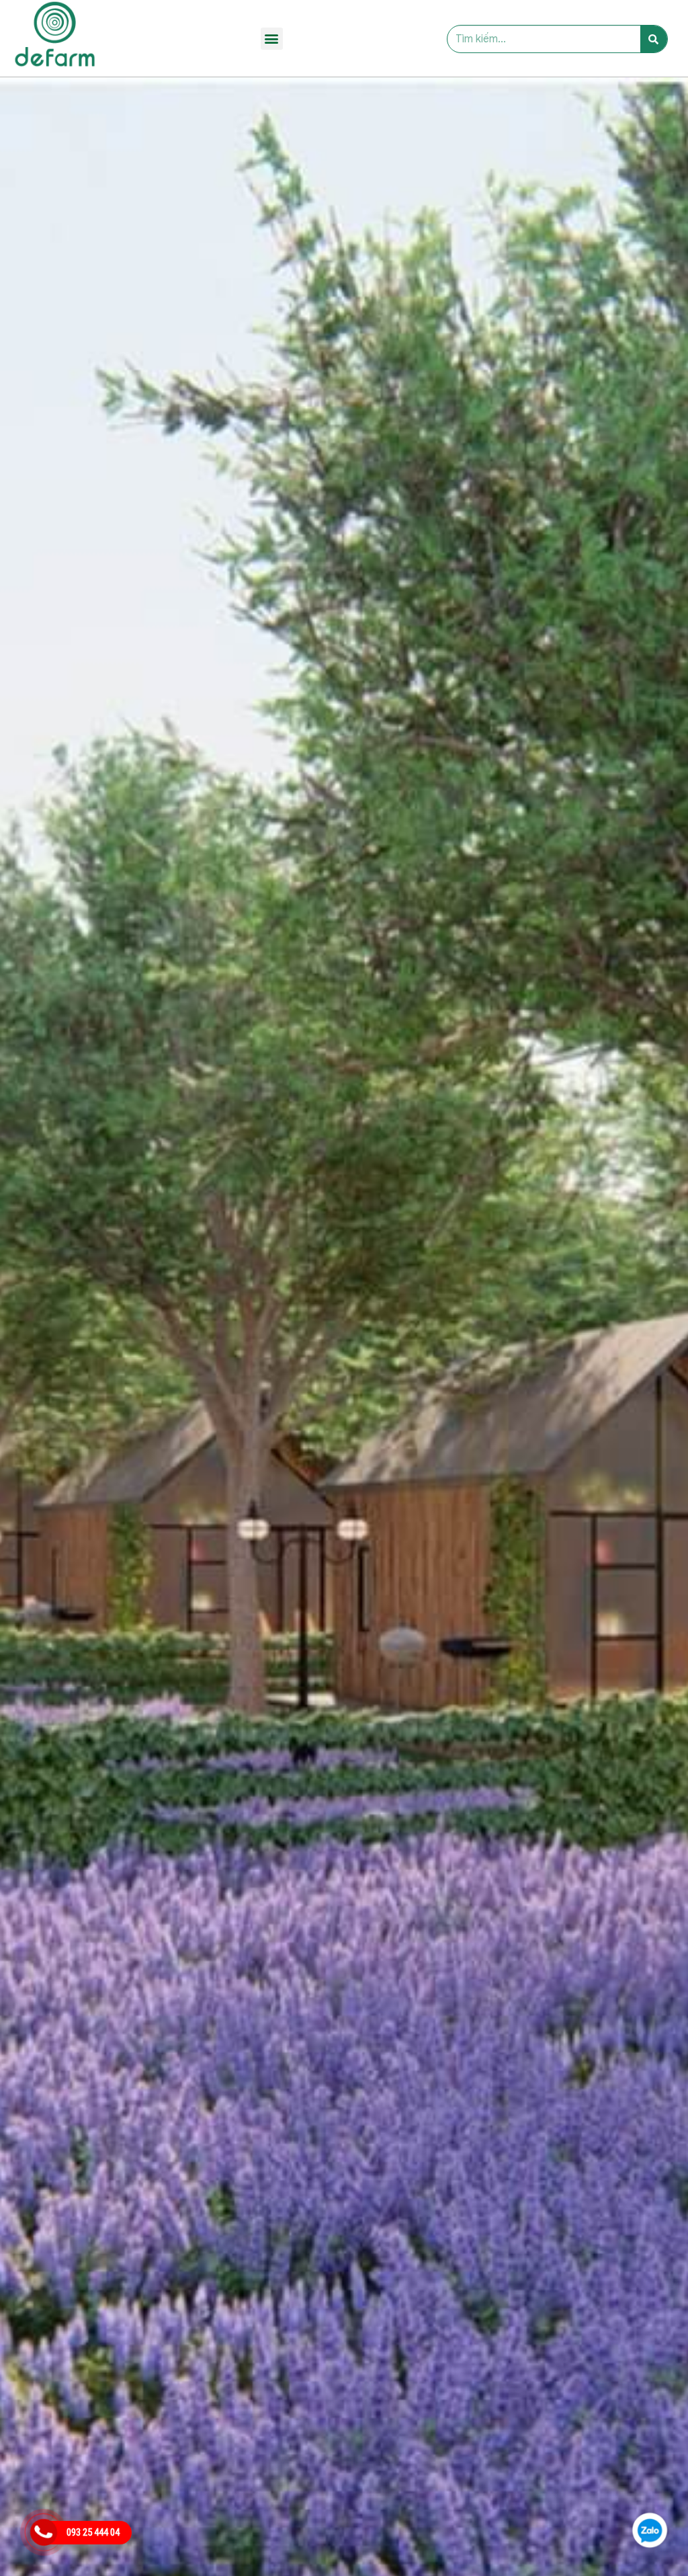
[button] (272, 39)
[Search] (654, 39)
